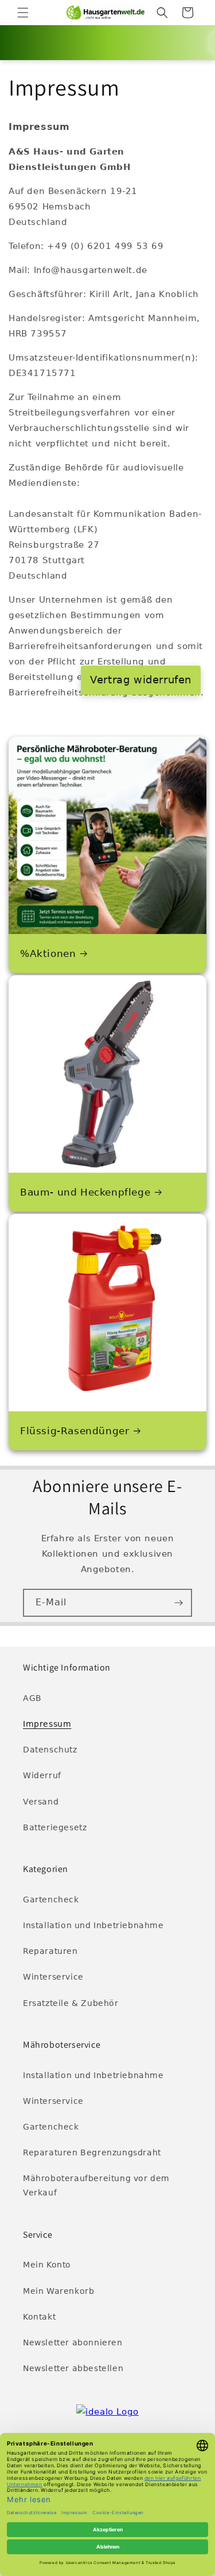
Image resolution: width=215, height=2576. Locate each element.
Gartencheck (51, 1900)
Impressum (47, 1724)
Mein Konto (47, 2265)
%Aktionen (48, 953)
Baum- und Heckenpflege (85, 1192)
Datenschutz (50, 1750)
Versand (41, 1802)
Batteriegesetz (55, 1827)
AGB (32, 1698)
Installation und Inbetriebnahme (93, 1925)
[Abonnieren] (178, 1603)
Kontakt (39, 2317)
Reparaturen (50, 1951)
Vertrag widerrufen (141, 680)
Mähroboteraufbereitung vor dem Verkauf (96, 2185)
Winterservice (53, 1977)
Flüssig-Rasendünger (75, 1431)
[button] (23, 13)
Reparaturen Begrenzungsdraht (92, 2152)
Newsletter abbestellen (73, 2368)
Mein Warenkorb (58, 2291)
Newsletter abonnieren (73, 2342)
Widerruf (42, 1775)
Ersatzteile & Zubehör (71, 2003)
